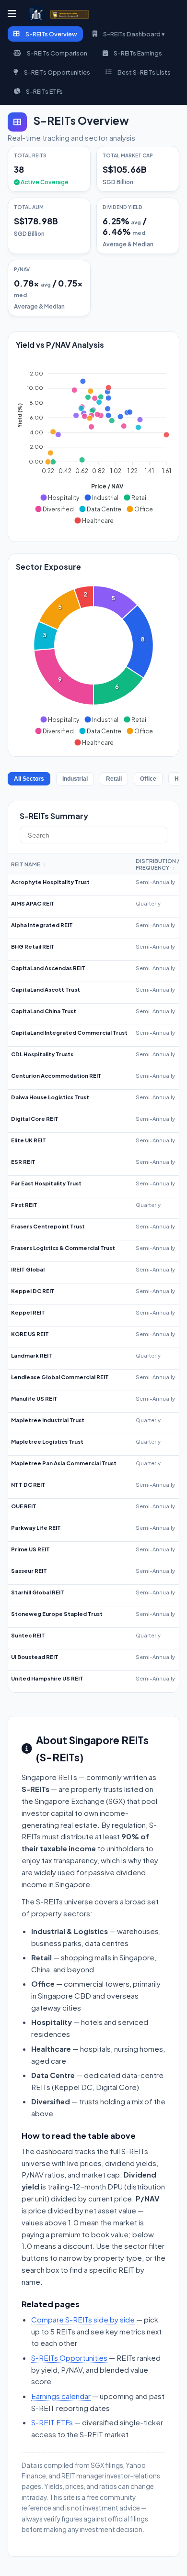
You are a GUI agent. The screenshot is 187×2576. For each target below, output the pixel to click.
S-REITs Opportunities (69, 2358)
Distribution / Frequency (158, 864)
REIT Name (28, 864)
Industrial (75, 779)
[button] (59, 498)
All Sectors (29, 779)
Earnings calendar (61, 2396)
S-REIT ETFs (52, 2422)
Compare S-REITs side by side (83, 2319)
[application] (93, 443)
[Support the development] (70, 14)
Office (148, 779)
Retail (114, 779)
